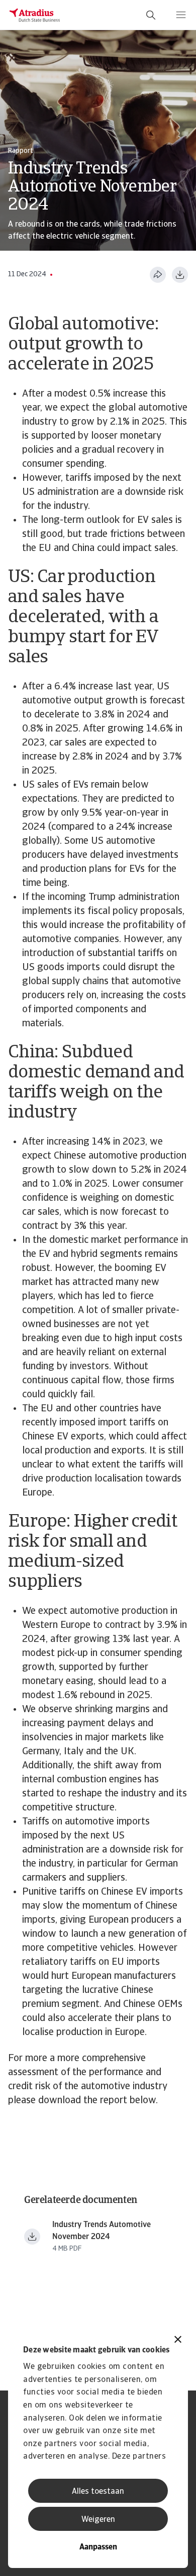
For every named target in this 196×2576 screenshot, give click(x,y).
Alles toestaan (98, 2492)
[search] (151, 15)
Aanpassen (98, 2547)
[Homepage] (35, 15)
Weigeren (98, 2520)
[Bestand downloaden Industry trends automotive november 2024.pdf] (32, 2237)
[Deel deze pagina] (158, 275)
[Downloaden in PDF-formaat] (180, 275)
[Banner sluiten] (178, 2341)
